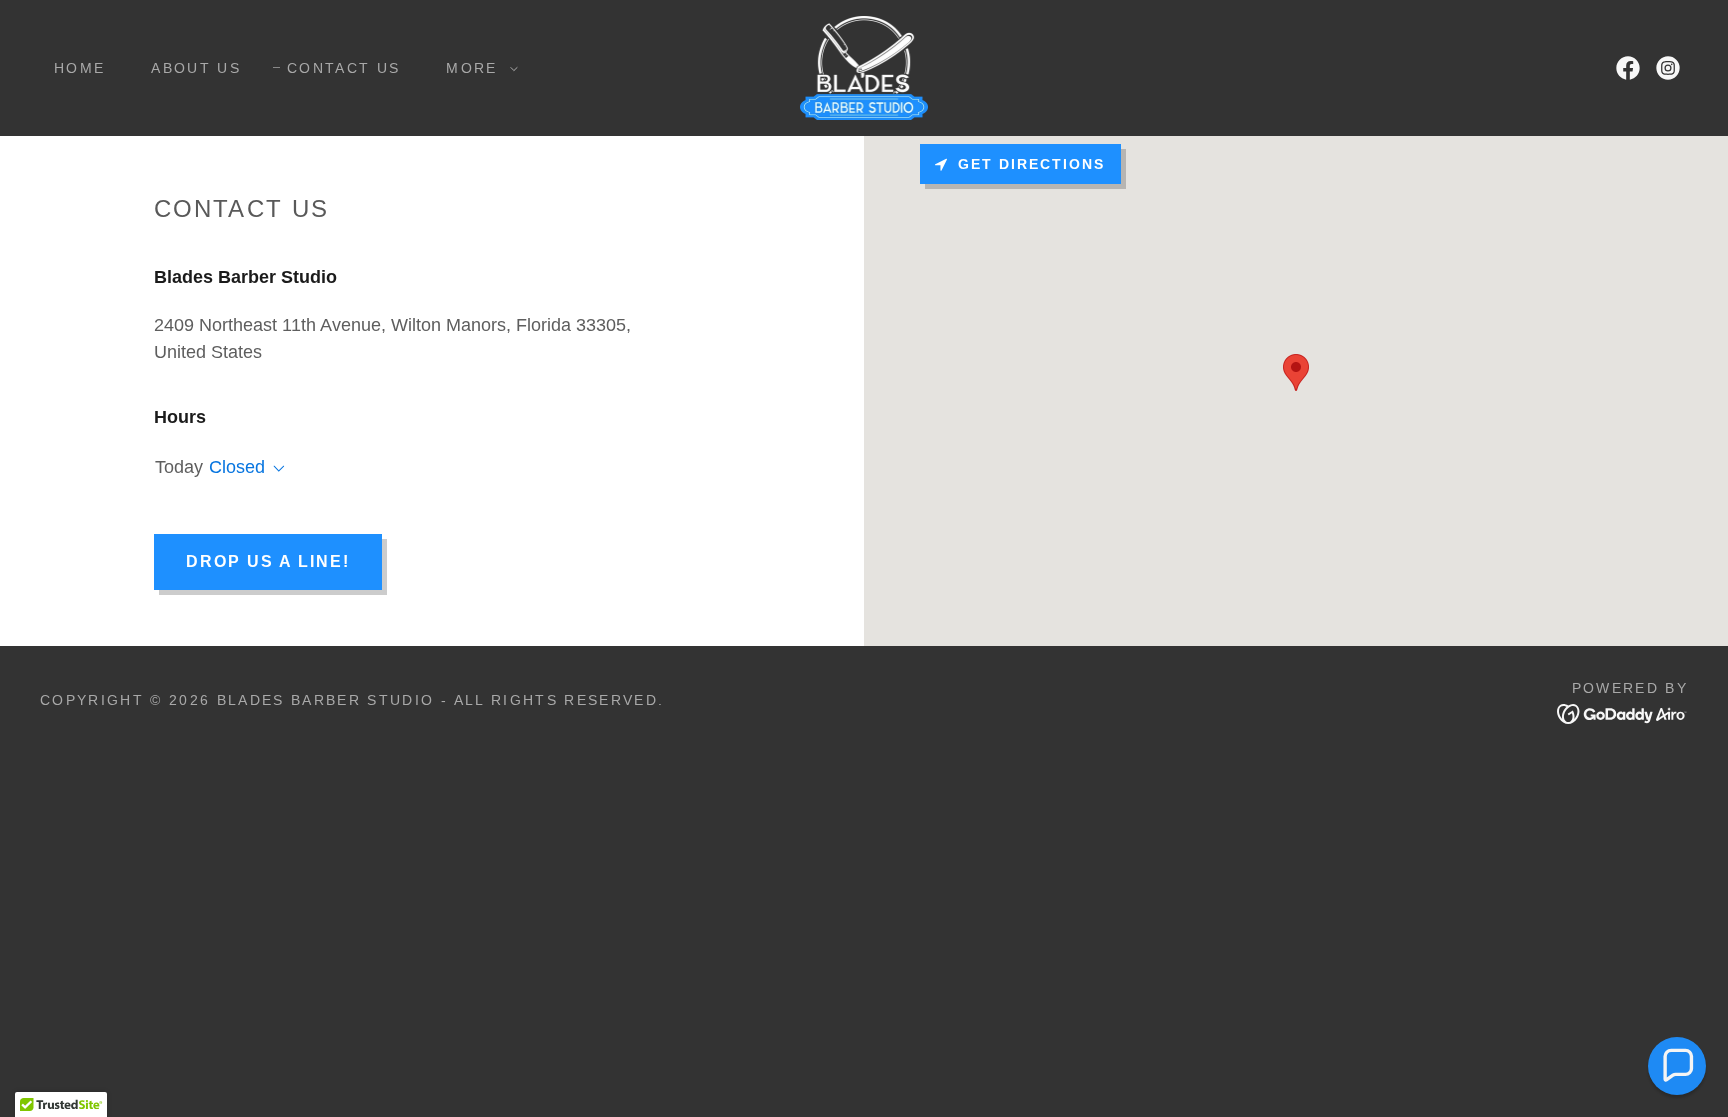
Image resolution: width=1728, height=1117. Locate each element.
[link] (864, 67)
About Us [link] (196, 68)
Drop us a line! (268, 561)
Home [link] (79, 68)
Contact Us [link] (343, 68)
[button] (476, 68)
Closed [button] (237, 467)
